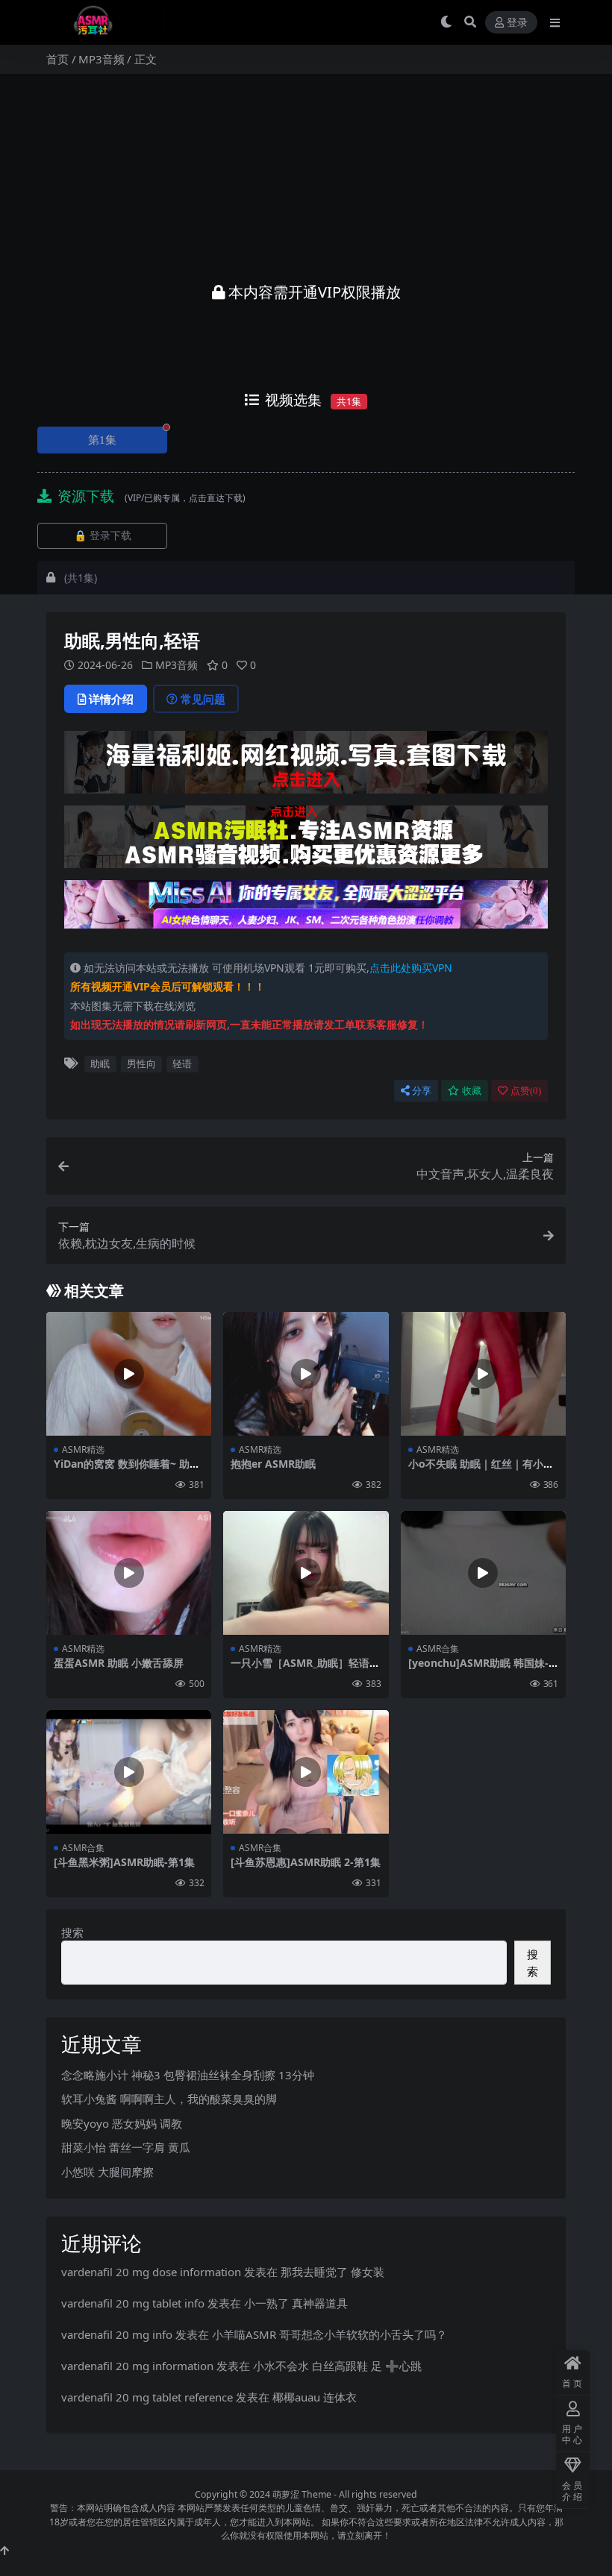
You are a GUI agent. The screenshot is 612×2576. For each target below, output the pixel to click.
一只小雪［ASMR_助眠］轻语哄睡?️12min (305, 1669)
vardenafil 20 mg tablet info (133, 2303)
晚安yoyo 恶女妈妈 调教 (122, 2123)
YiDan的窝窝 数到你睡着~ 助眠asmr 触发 (127, 1470)
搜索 (72, 1932)
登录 (517, 23)
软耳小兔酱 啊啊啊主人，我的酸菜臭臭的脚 (169, 2099)
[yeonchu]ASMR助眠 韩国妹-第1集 (478, 1669)
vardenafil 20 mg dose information (151, 2272)
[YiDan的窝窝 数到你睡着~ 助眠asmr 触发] (129, 1374)
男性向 (141, 1064)
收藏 (472, 1091)
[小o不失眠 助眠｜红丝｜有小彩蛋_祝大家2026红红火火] (483, 1374)
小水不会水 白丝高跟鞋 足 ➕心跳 (337, 2366)
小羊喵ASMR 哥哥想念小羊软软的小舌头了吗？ (330, 2334)
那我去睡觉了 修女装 (332, 2272)
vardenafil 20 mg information (137, 2366)
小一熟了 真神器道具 (296, 2303)
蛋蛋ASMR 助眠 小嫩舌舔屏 (119, 1663)
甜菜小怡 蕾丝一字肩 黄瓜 (126, 2147)
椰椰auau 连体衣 (315, 2397)
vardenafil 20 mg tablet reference (147, 2397)
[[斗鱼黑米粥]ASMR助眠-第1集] (129, 1772)
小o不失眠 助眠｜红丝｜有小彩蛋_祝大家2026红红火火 (481, 1470)
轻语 (182, 1064)
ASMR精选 (83, 1449)
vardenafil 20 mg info (117, 2334)
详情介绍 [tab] (111, 699)
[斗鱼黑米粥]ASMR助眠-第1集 (124, 1862)
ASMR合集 (438, 1649)
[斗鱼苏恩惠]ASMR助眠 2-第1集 (306, 1862)
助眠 (100, 1064)
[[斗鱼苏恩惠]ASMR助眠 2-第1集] (306, 1772)
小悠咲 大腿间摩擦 (107, 2172)
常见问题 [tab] (203, 699)
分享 (422, 1091)
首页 (57, 59)
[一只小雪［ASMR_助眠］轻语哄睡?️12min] (306, 1573)
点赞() (526, 1091)
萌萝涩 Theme (302, 2494)
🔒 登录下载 (103, 536)
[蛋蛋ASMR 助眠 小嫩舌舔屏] (129, 1573)
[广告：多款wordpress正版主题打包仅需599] (306, 767)
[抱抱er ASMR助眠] (306, 1374)
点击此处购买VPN (411, 968)
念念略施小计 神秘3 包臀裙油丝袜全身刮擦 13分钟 (188, 2075)
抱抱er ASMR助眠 (273, 1464)
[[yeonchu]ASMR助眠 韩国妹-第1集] (483, 1573)
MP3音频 (102, 59)
